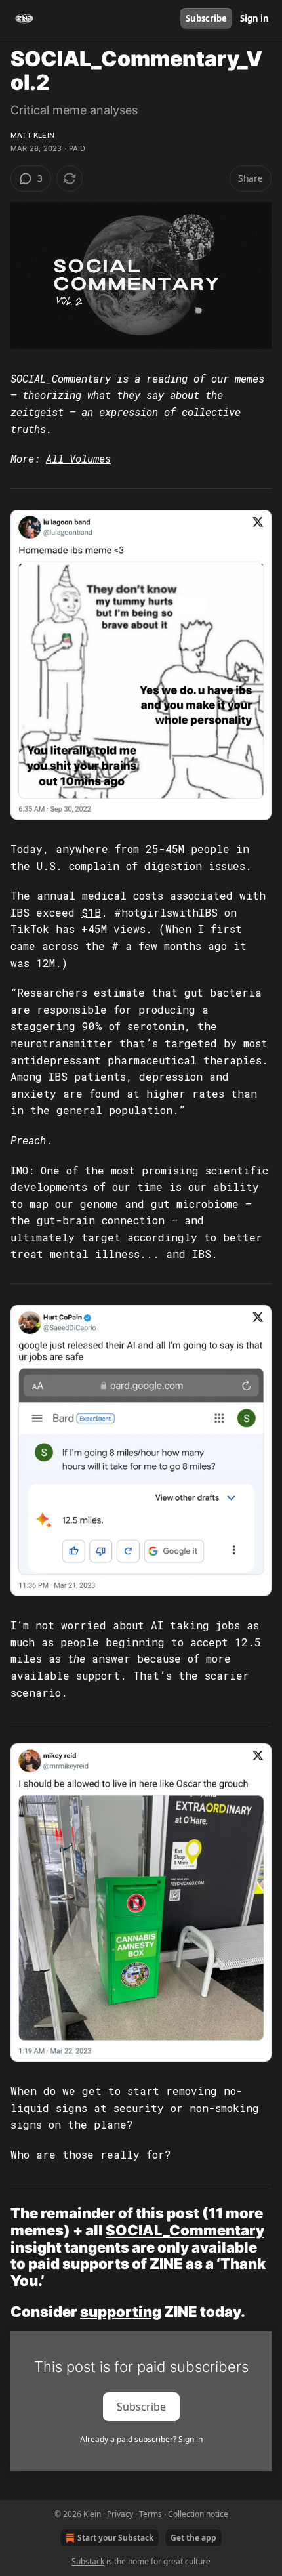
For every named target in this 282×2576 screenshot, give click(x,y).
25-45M (165, 849)
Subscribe (206, 18)
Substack (88, 2561)
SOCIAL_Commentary (185, 2230)
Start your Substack (115, 2538)
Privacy (120, 2514)
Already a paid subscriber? (141, 2439)
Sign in (254, 18)
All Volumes (78, 458)
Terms (151, 2514)
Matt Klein (32, 135)
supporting (121, 2312)
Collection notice (198, 2514)
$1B (91, 912)
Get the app (193, 2538)
